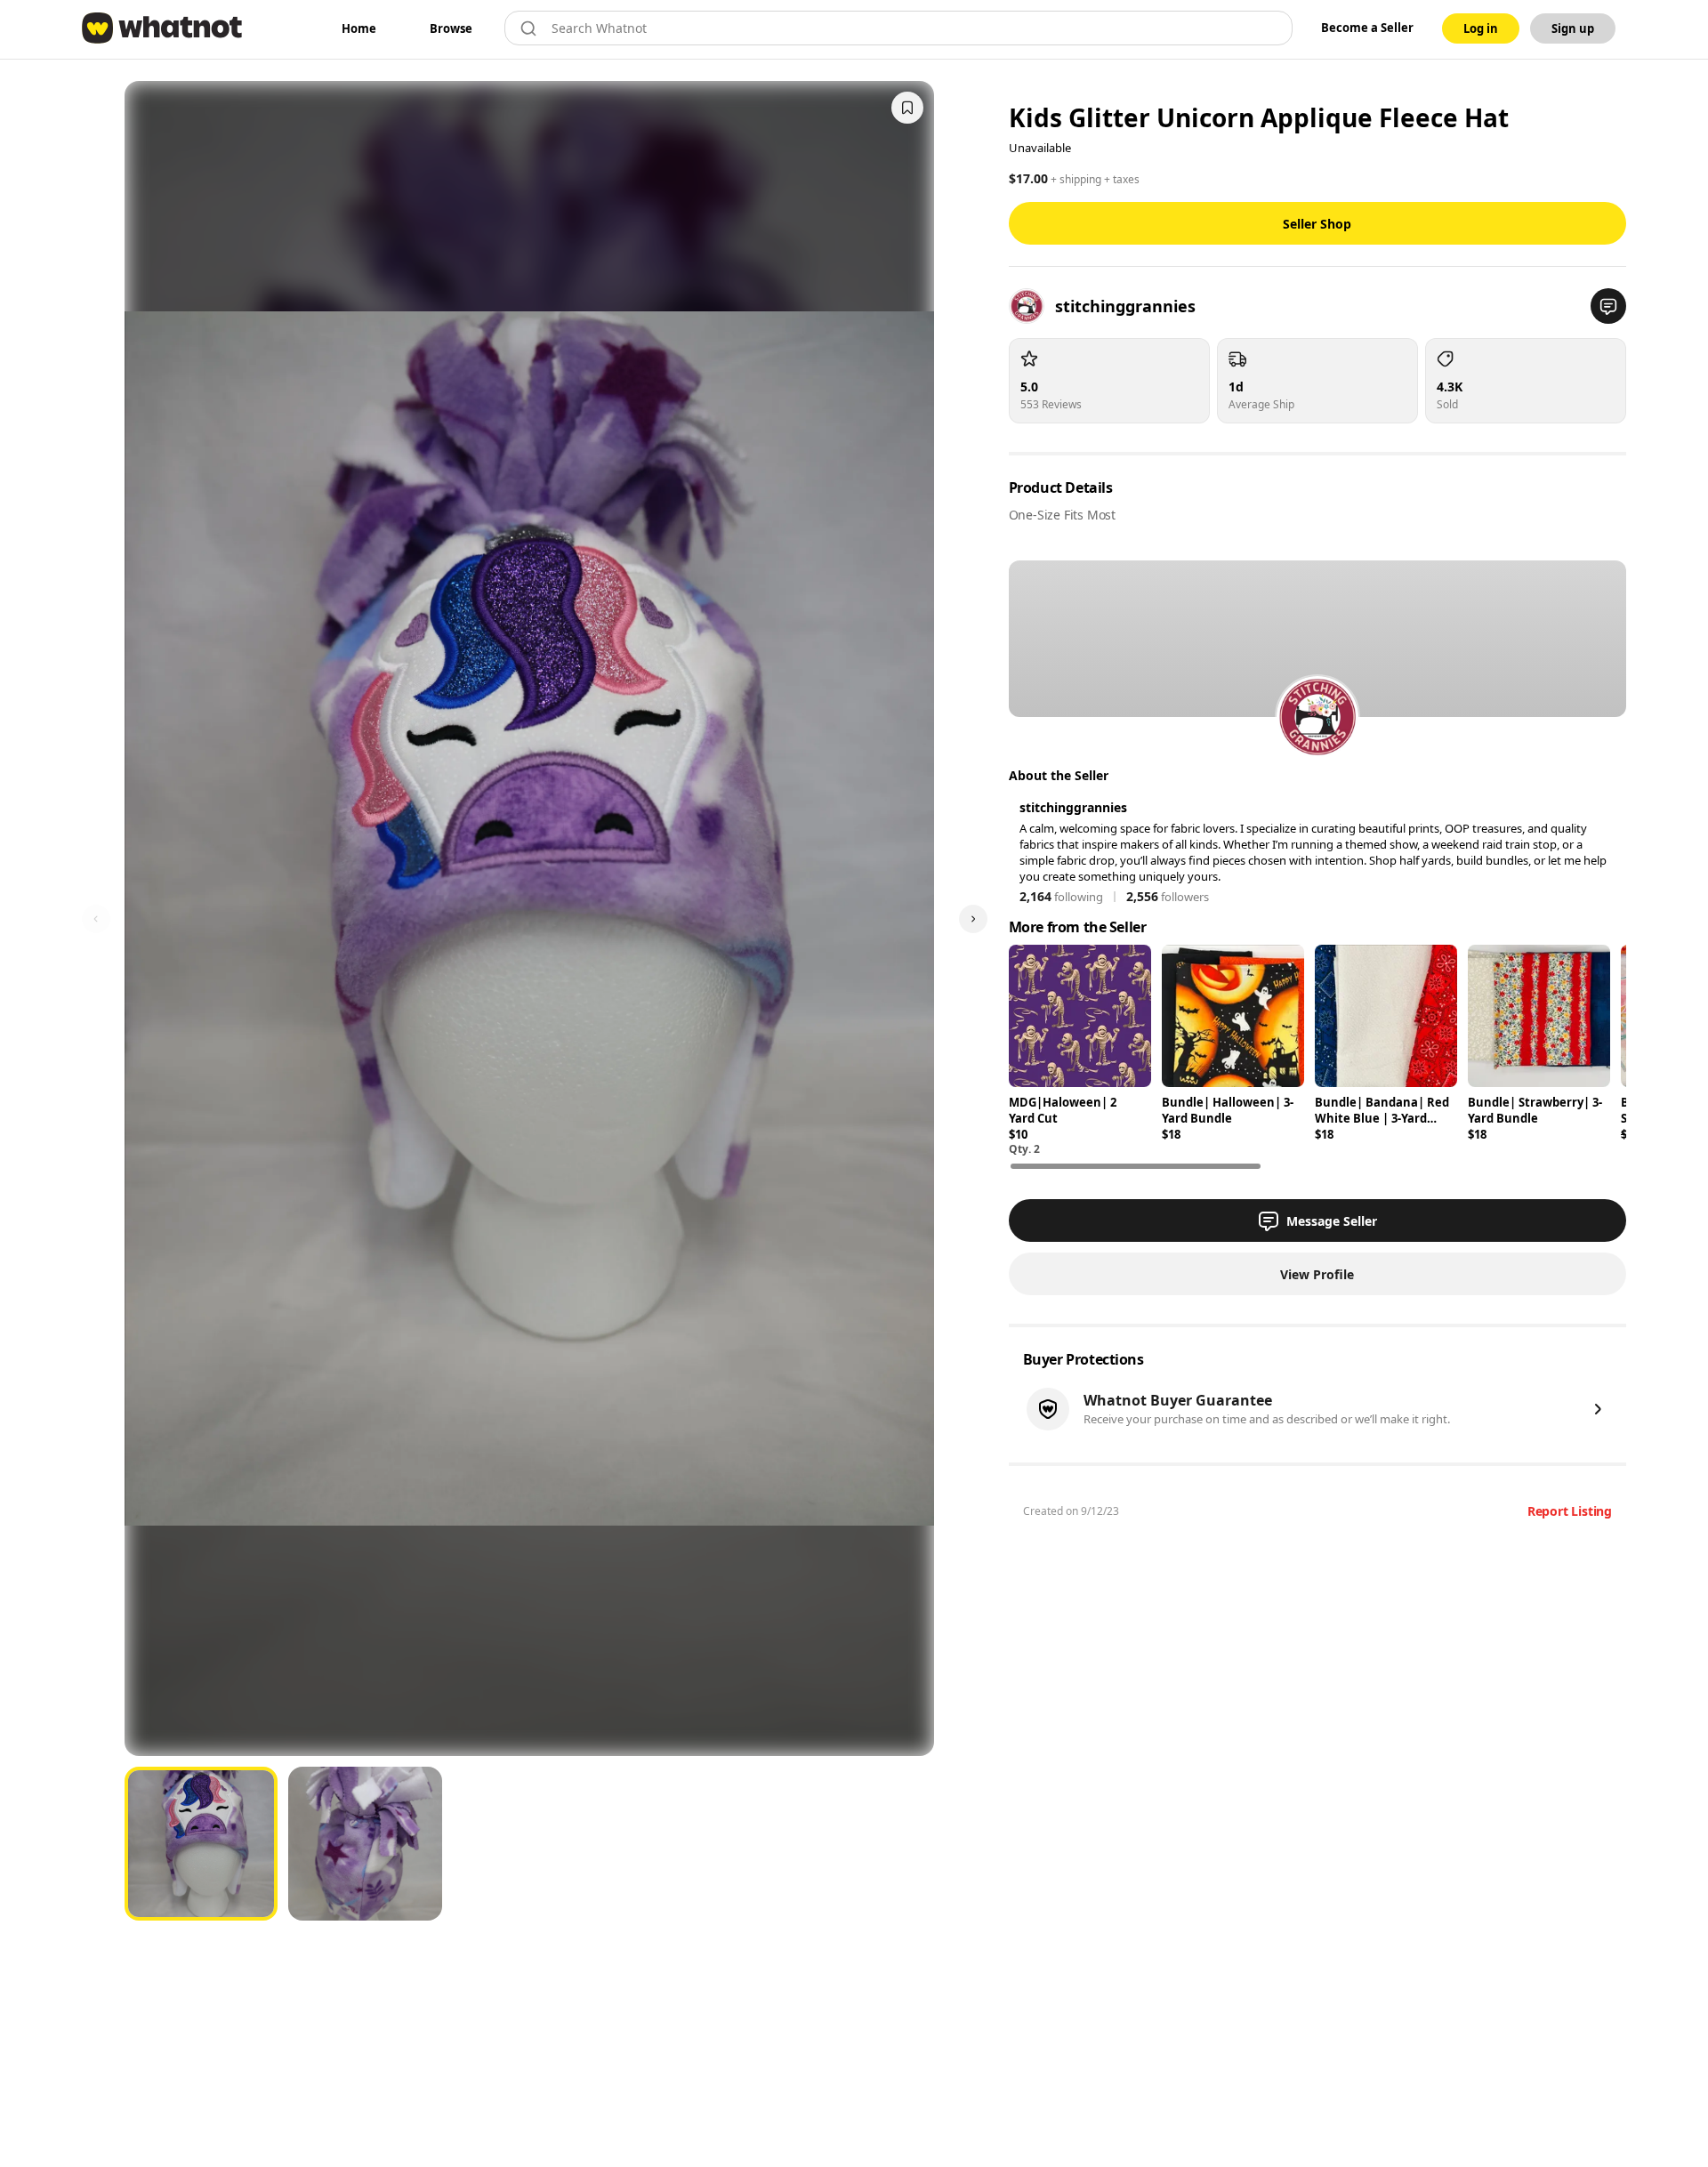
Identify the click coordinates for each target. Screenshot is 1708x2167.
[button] (1608, 306)
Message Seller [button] (1332, 1221)
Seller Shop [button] (1317, 224)
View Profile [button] (1317, 1274)
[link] (359, 28)
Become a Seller (1367, 28)
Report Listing (1570, 1511)
